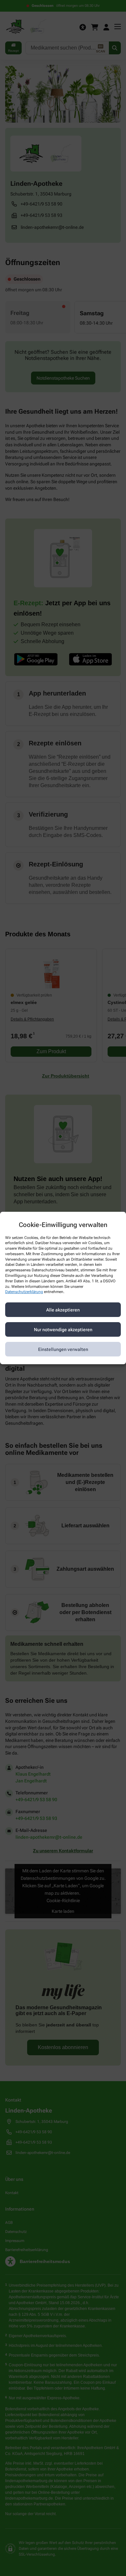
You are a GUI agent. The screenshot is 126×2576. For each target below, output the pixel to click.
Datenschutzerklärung (24, 1292)
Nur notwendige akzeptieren (63, 1330)
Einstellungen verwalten (63, 1349)
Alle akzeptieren (63, 1310)
